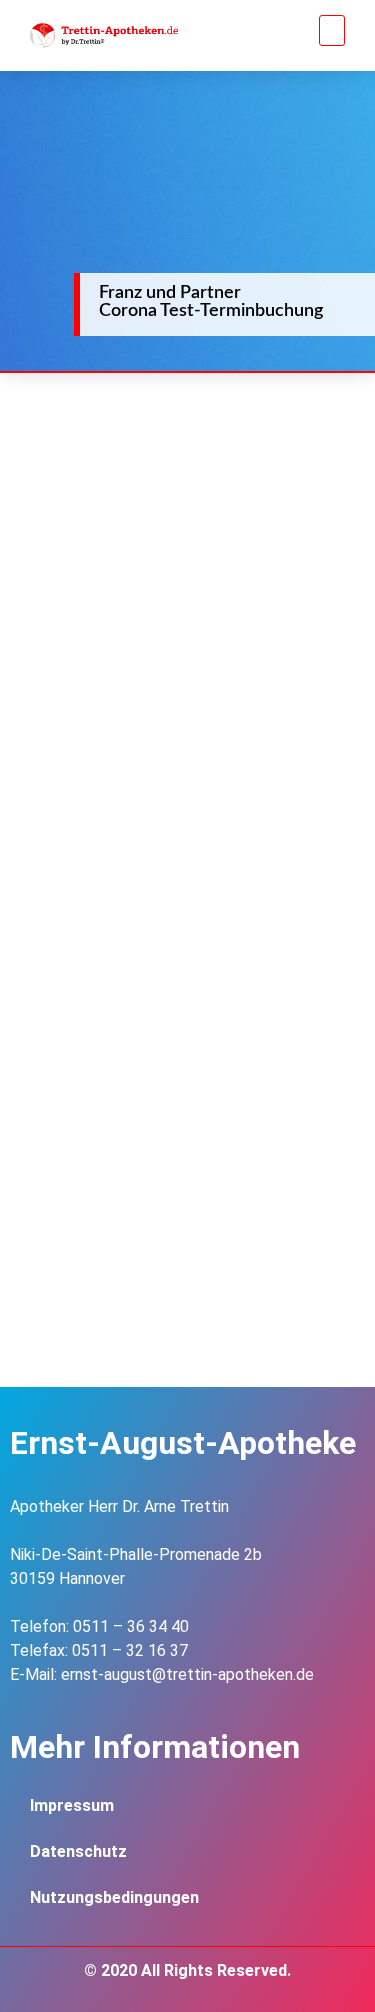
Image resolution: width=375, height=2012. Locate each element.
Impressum (72, 1805)
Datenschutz (78, 1851)
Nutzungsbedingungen (114, 1897)
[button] (332, 30)
